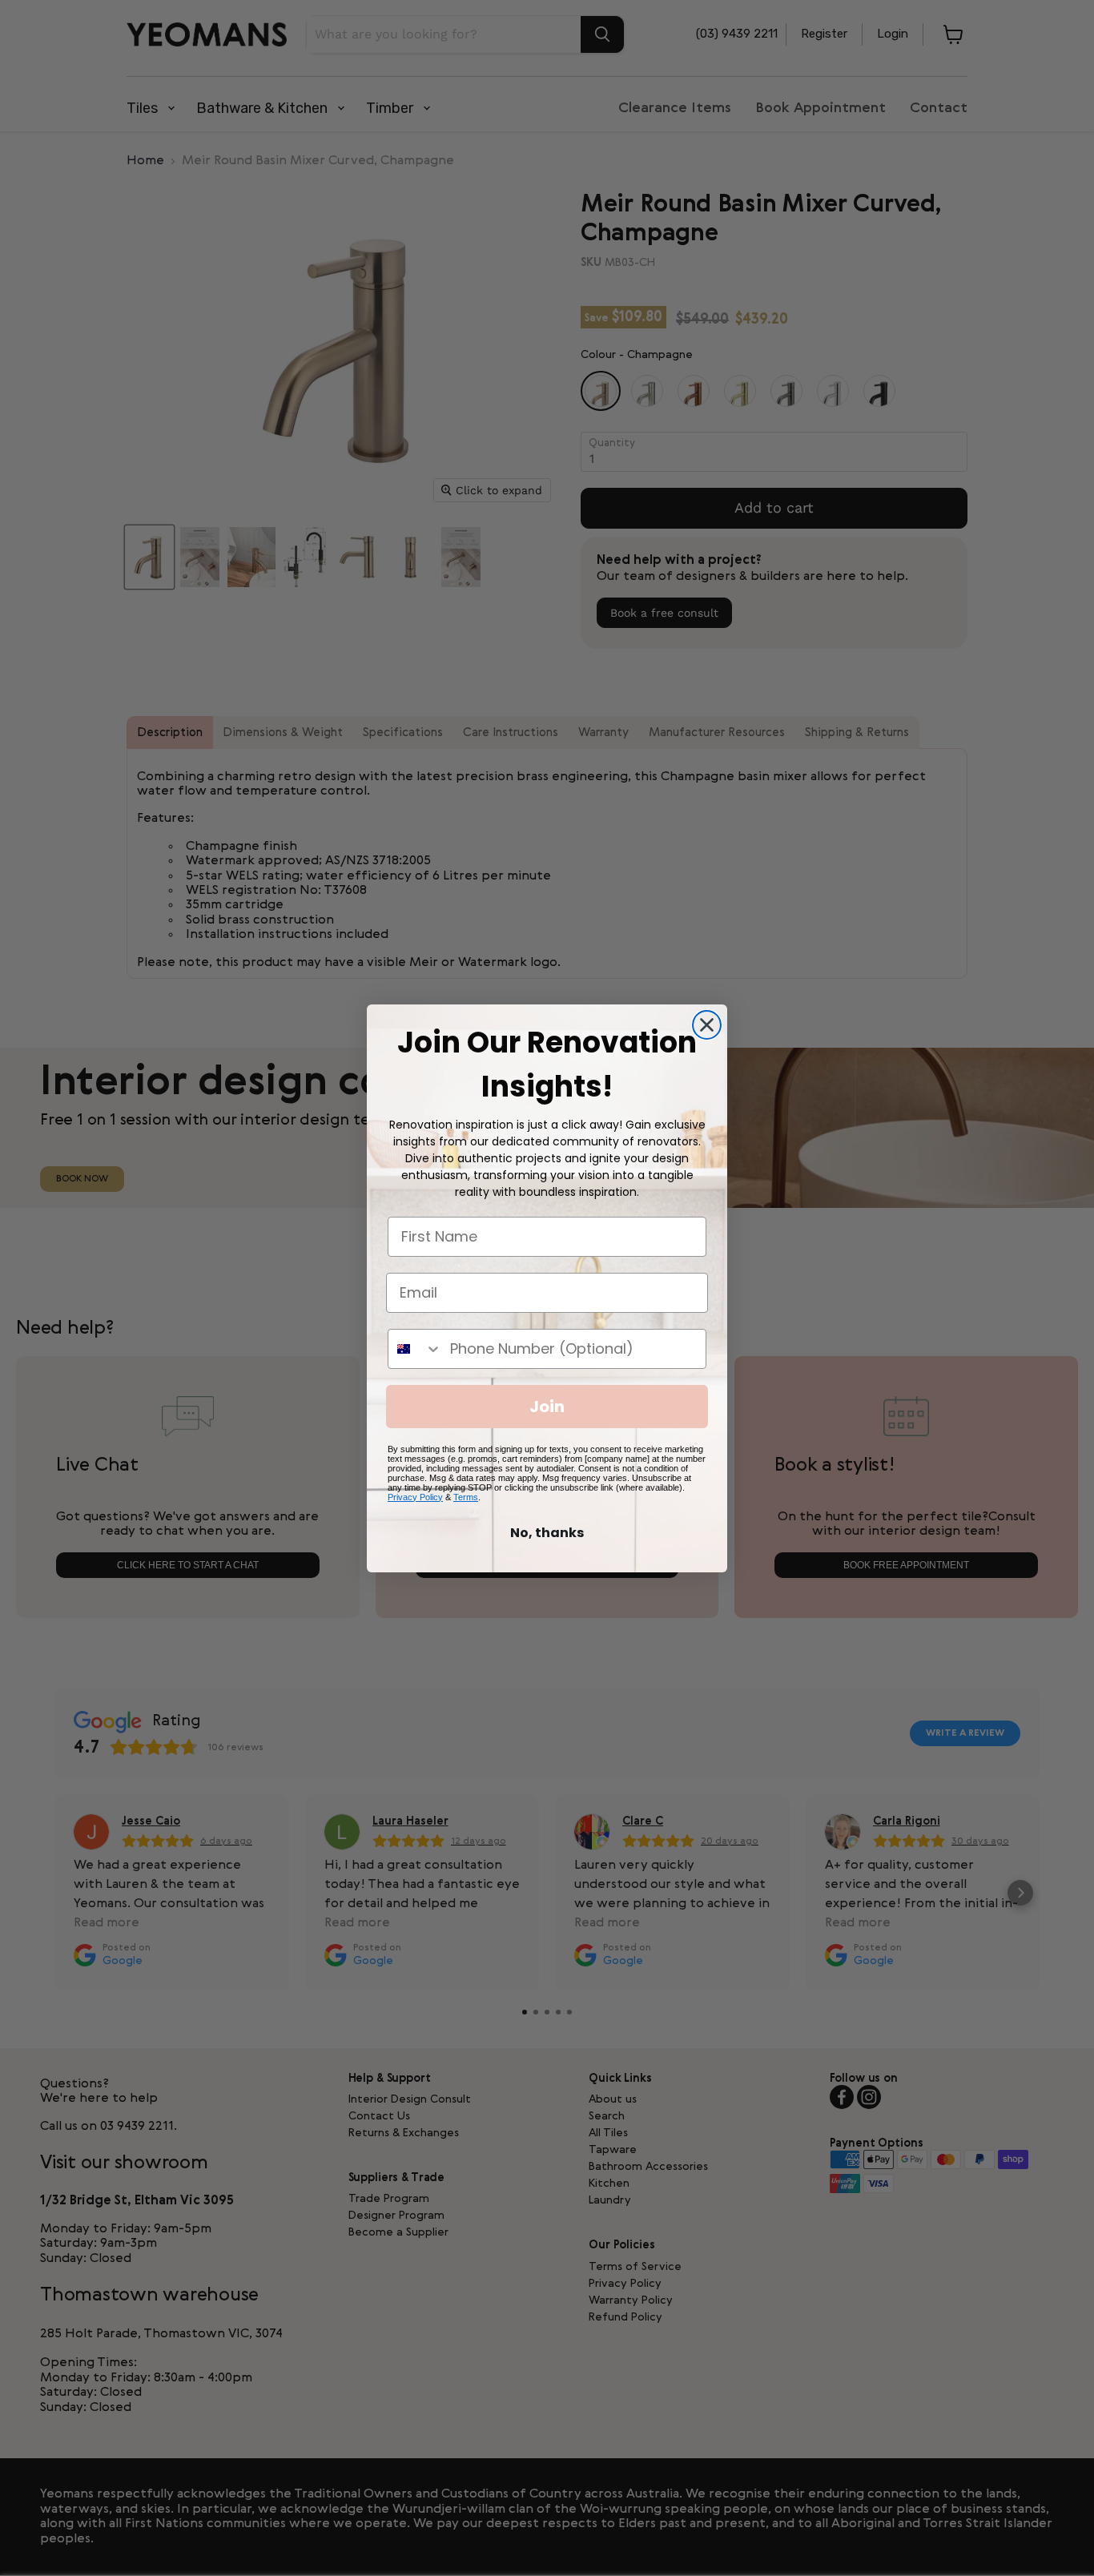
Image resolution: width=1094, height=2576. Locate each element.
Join (547, 1407)
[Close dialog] (707, 1025)
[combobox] (415, 1349)
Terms (466, 1497)
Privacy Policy (415, 1497)
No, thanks (547, 1533)
